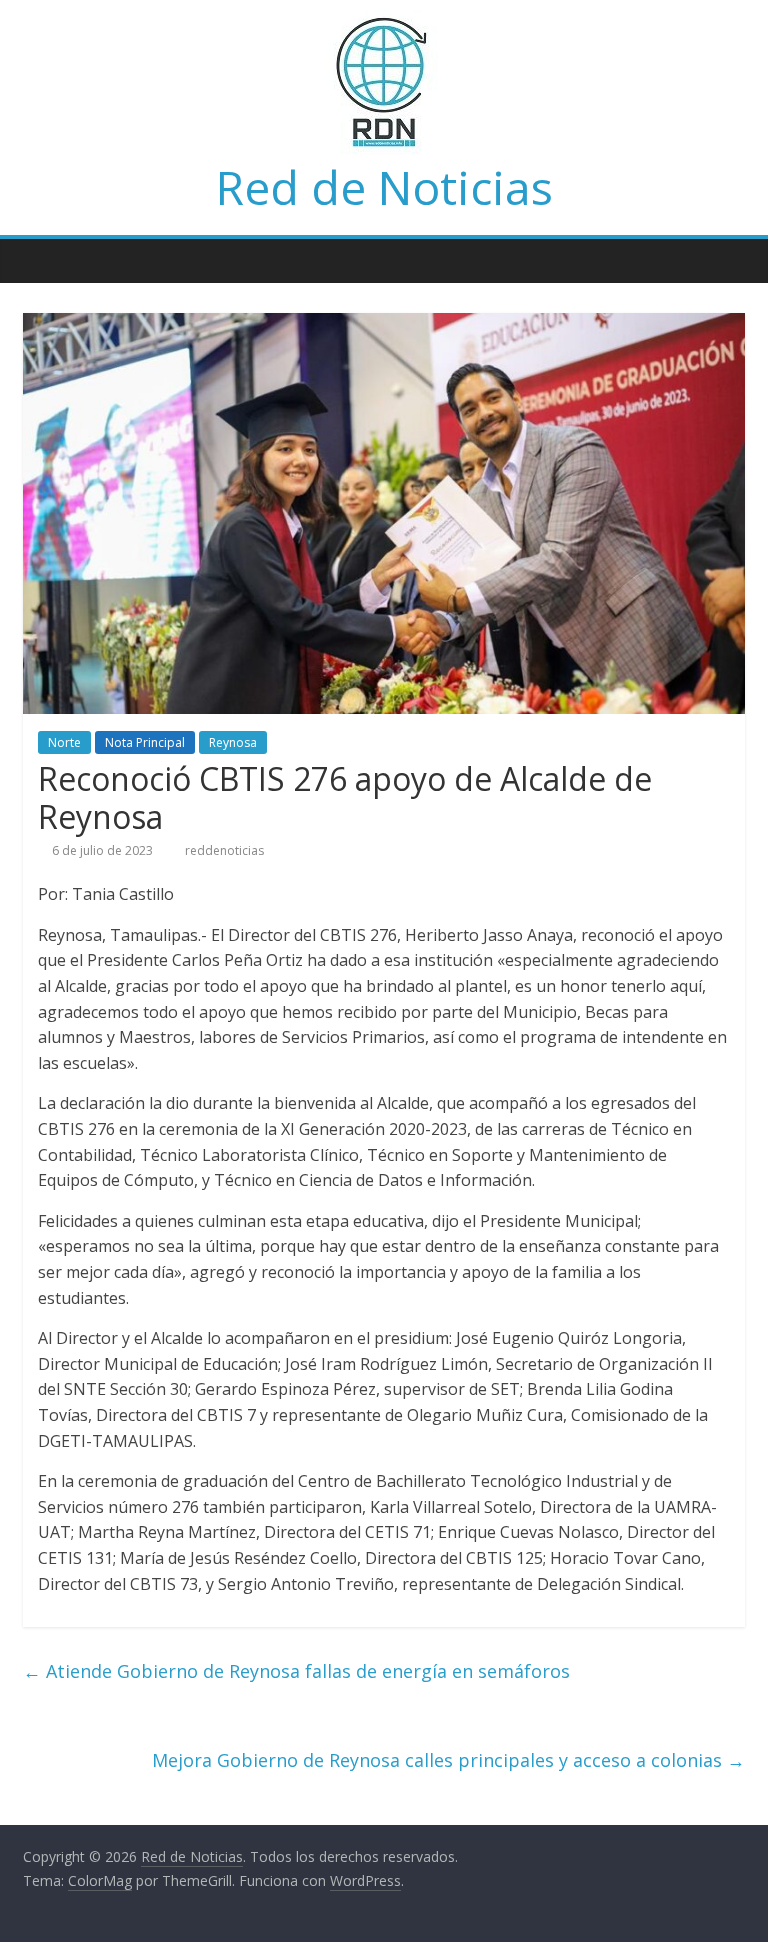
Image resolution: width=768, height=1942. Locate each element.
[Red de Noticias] (43, 260)
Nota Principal (145, 742)
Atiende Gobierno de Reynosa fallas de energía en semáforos (296, 1671)
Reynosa (233, 742)
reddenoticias (224, 850)
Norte (64, 742)
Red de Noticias (384, 187)
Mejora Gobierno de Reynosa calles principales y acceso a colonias (448, 1760)
